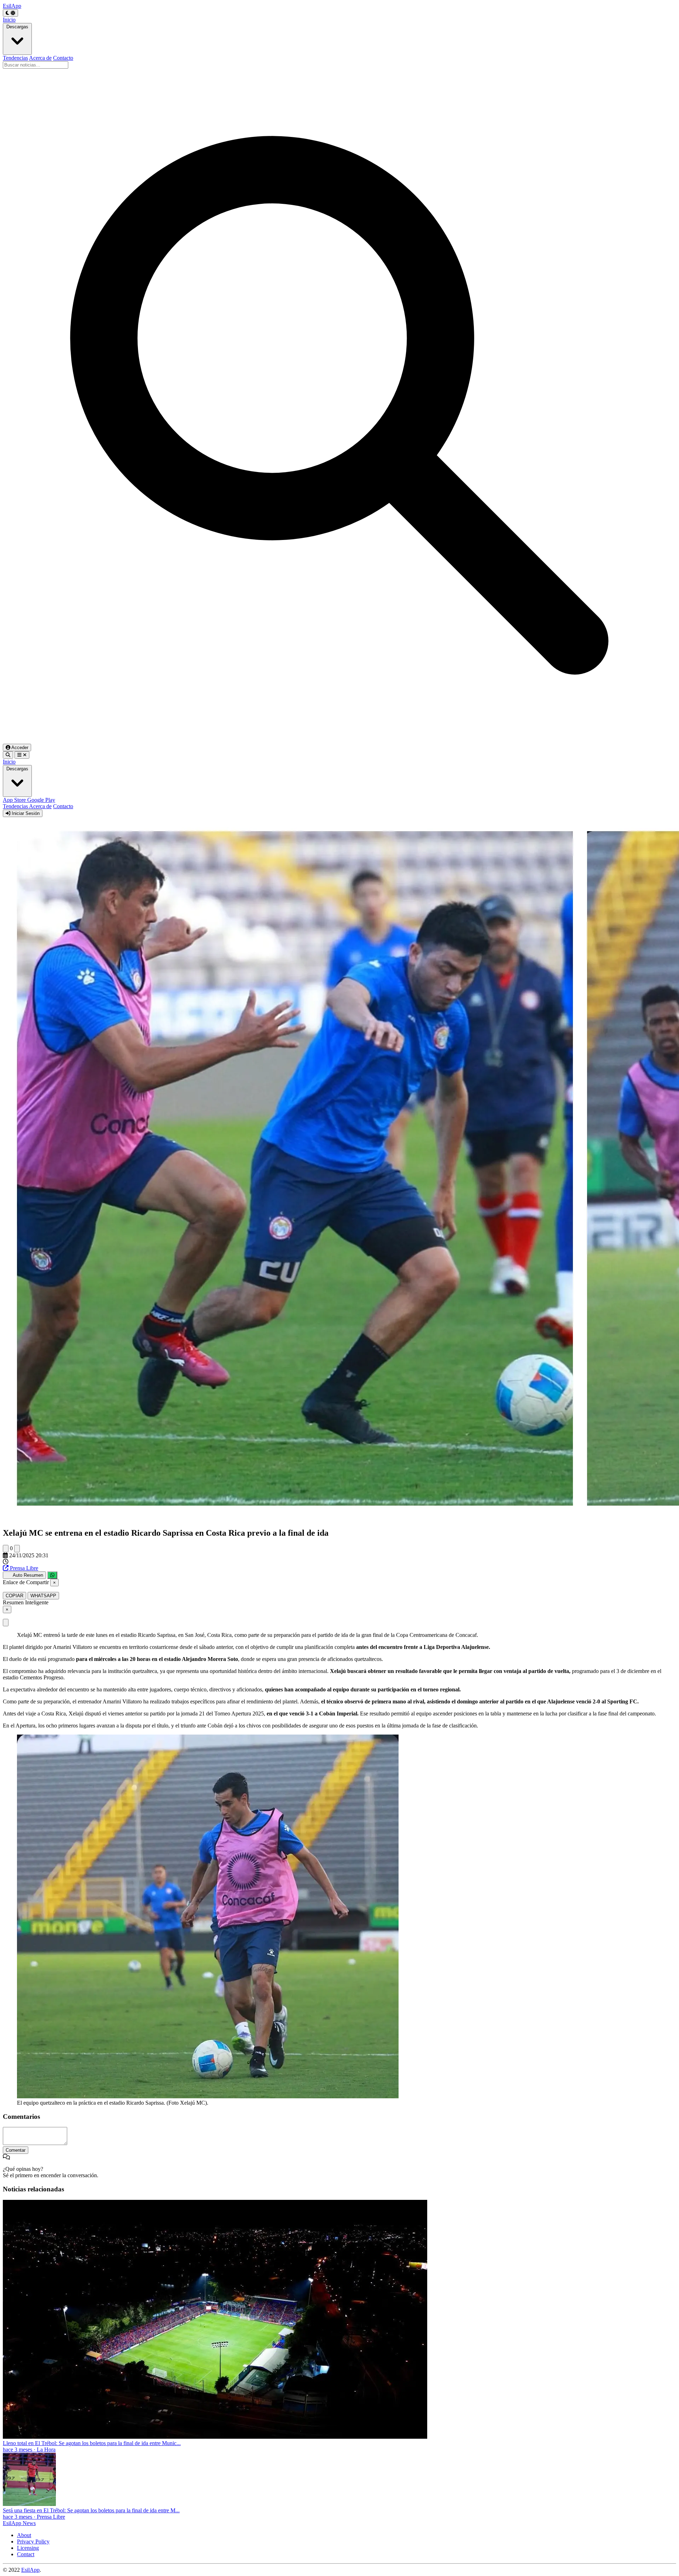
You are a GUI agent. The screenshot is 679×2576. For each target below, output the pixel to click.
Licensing (28, 2548)
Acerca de (40, 58)
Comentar (16, 2150)
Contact (26, 2554)
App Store (15, 800)
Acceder (19, 747)
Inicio (9, 20)
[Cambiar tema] (10, 13)
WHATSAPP (43, 1596)
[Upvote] (6, 1549)
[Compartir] (52, 1575)
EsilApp (30, 2570)
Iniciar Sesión (25, 813)
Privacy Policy (33, 2541)
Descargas (17, 27)
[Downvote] (17, 1549)
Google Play (41, 800)
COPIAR (14, 1596)
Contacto (63, 58)
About (24, 2535)
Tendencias (15, 58)
